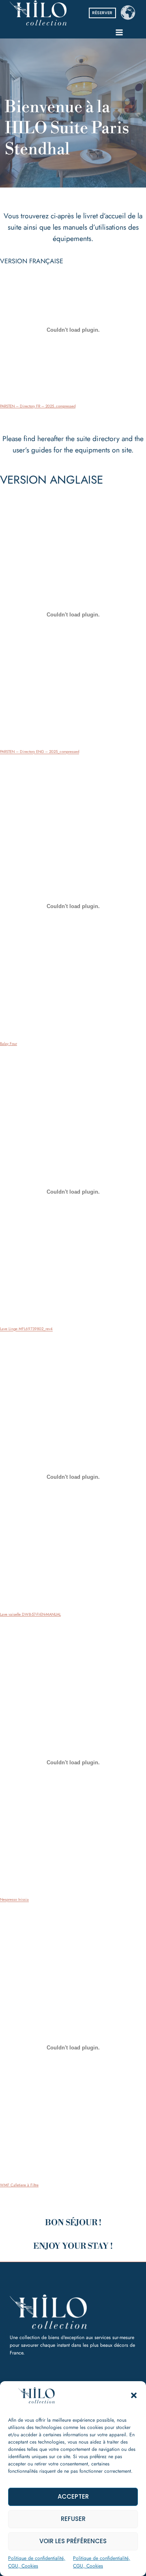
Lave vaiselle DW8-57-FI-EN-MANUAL (30, 1614)
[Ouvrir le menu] (119, 32)
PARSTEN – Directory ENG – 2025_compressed (40, 752)
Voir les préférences (73, 2541)
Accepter (73, 2496)
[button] (134, 2395)
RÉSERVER (102, 13)
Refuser (73, 2519)
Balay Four (9, 1044)
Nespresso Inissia (14, 1900)
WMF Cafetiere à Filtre (19, 2185)
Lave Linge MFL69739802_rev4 (26, 1329)
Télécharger (106, 405)
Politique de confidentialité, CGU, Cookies (37, 2562)
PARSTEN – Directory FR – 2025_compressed (38, 406)
